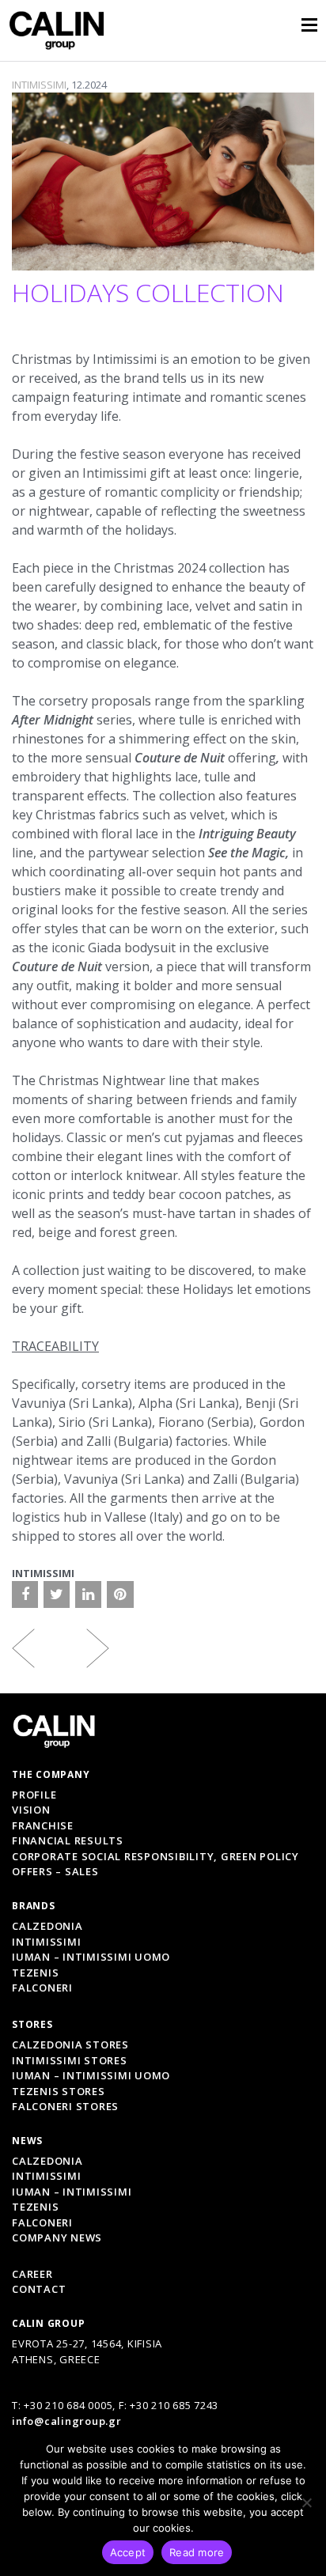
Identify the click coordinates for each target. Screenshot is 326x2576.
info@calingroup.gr (67, 2421)
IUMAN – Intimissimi (72, 2192)
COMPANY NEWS (57, 2237)
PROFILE (34, 1795)
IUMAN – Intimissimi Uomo (91, 1957)
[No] (306, 2502)
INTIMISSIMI (39, 85)
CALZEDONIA (47, 2161)
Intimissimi (46, 1942)
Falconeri (42, 1988)
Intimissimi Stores (70, 2060)
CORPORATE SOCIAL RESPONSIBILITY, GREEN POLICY (155, 1856)
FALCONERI (42, 2222)
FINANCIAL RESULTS (68, 1840)
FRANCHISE (43, 1825)
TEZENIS (35, 2207)
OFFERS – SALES (55, 1871)
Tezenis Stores (59, 2091)
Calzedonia (47, 1926)
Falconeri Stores (65, 2106)
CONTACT (39, 2289)
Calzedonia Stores (70, 2045)
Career (32, 2274)
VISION (31, 1810)
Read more (197, 2552)
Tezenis (35, 1973)
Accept (128, 2552)
